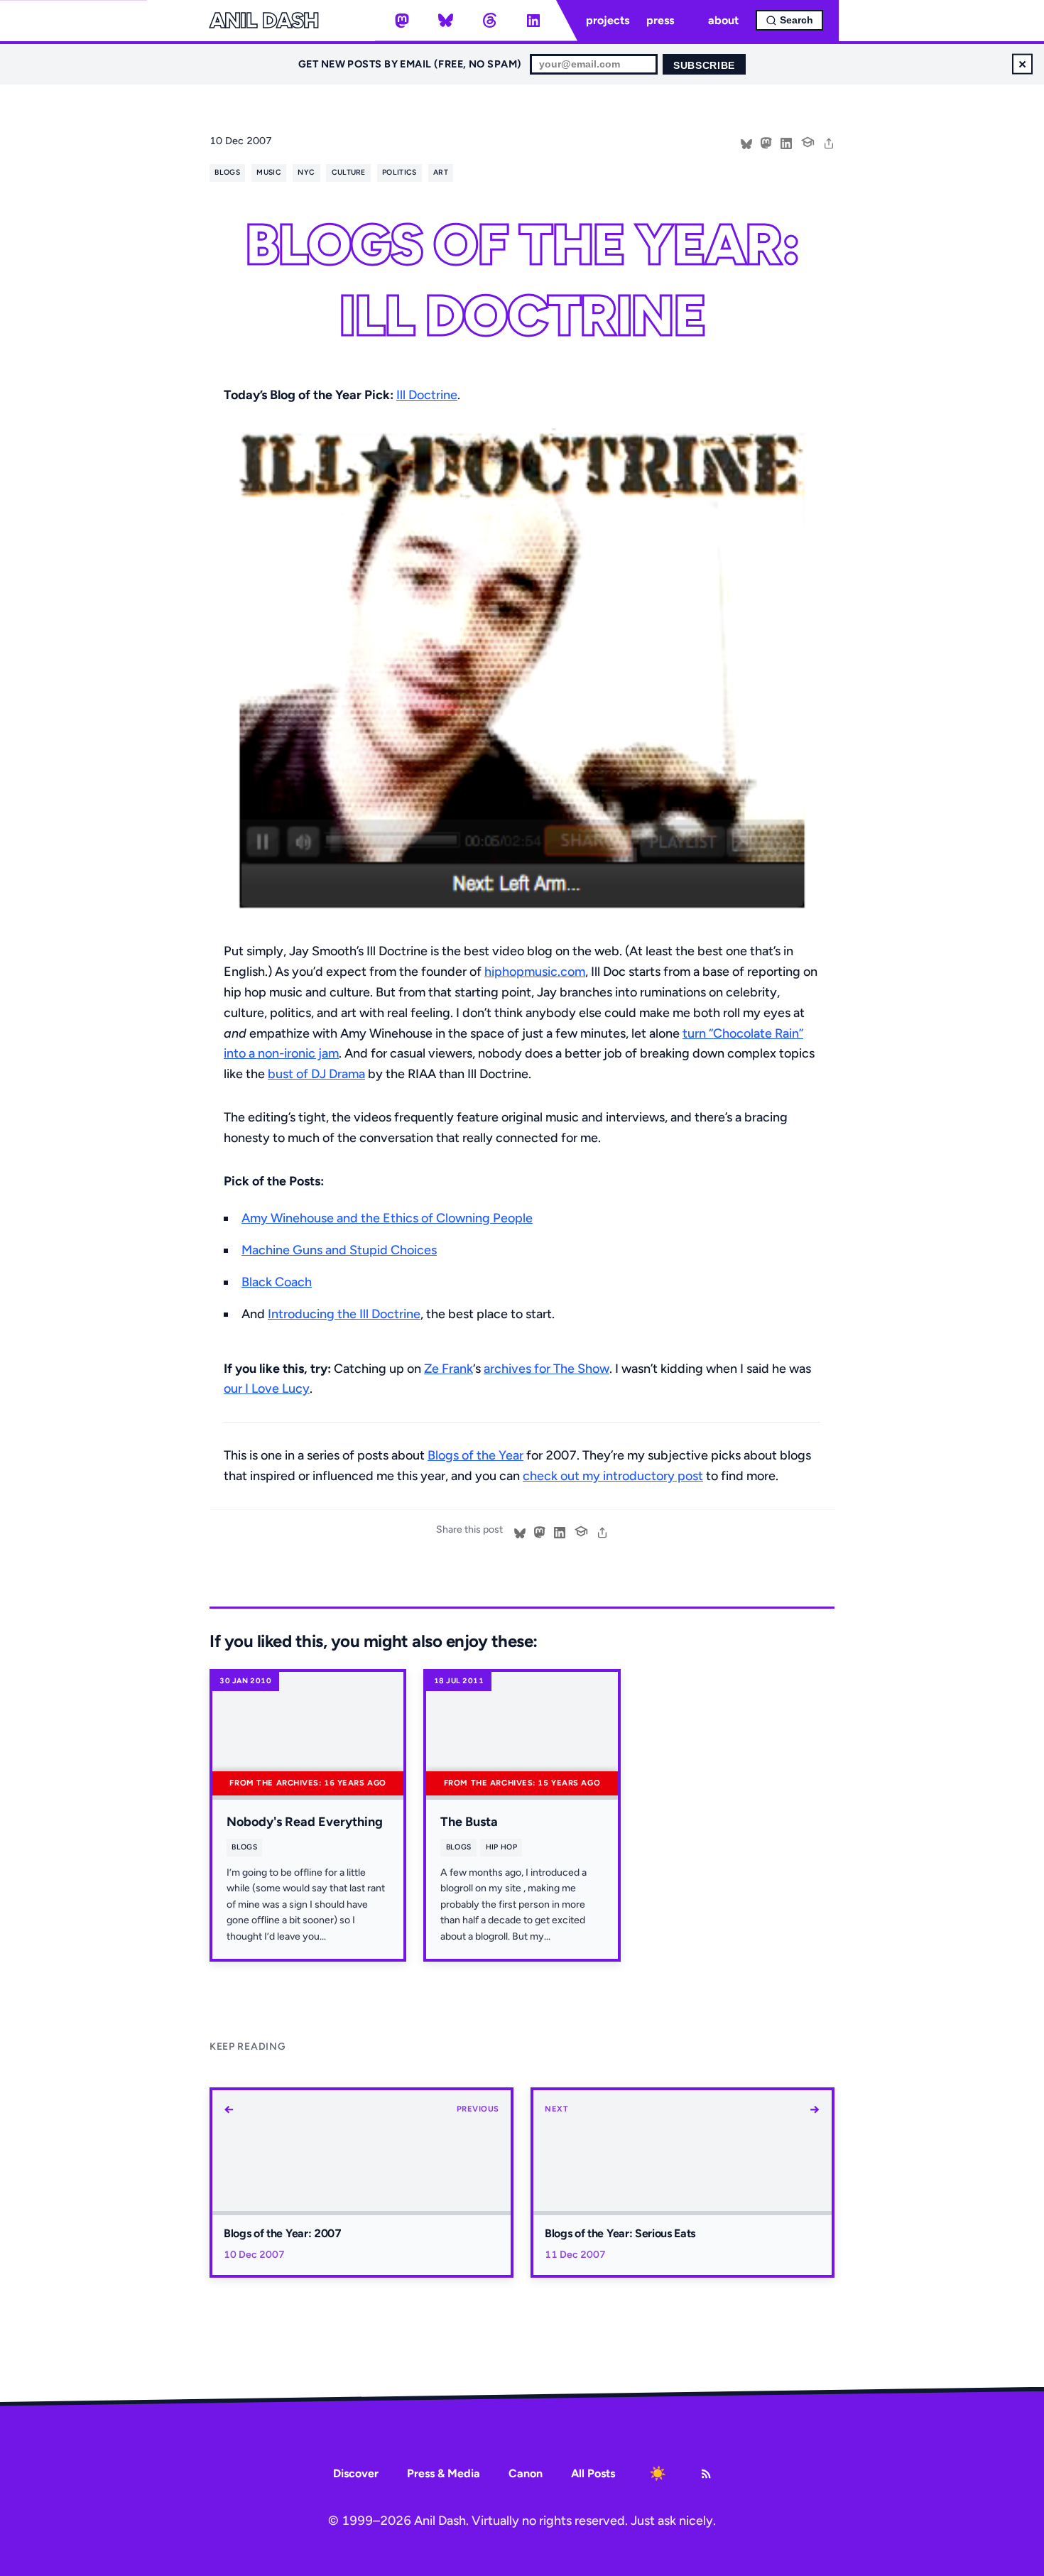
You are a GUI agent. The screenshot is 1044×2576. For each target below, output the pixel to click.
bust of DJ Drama (316, 1074)
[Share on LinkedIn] (786, 142)
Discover (356, 2473)
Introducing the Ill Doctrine (344, 1314)
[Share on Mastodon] (766, 142)
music (269, 172)
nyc (306, 172)
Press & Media (444, 2473)
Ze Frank (448, 1369)
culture (349, 172)
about (723, 20)
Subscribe (704, 66)
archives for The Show (547, 1369)
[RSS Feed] (706, 2474)
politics (399, 172)
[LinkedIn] (533, 21)
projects (608, 20)
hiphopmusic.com (535, 972)
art (441, 172)
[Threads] (489, 21)
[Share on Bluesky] (746, 142)
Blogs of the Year (475, 1455)
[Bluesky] (446, 21)
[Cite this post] (808, 141)
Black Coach (277, 1282)
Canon (526, 2473)
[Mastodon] (402, 21)
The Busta (469, 1822)
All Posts (593, 2473)
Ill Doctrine (427, 395)
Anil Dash (264, 21)
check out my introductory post (613, 1476)
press (660, 20)
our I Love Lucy (267, 1388)
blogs (227, 172)
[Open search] (789, 20)
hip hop (501, 1847)
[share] (829, 142)
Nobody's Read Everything (305, 1822)
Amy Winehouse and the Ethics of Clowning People (387, 1218)
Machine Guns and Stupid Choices (339, 1250)
